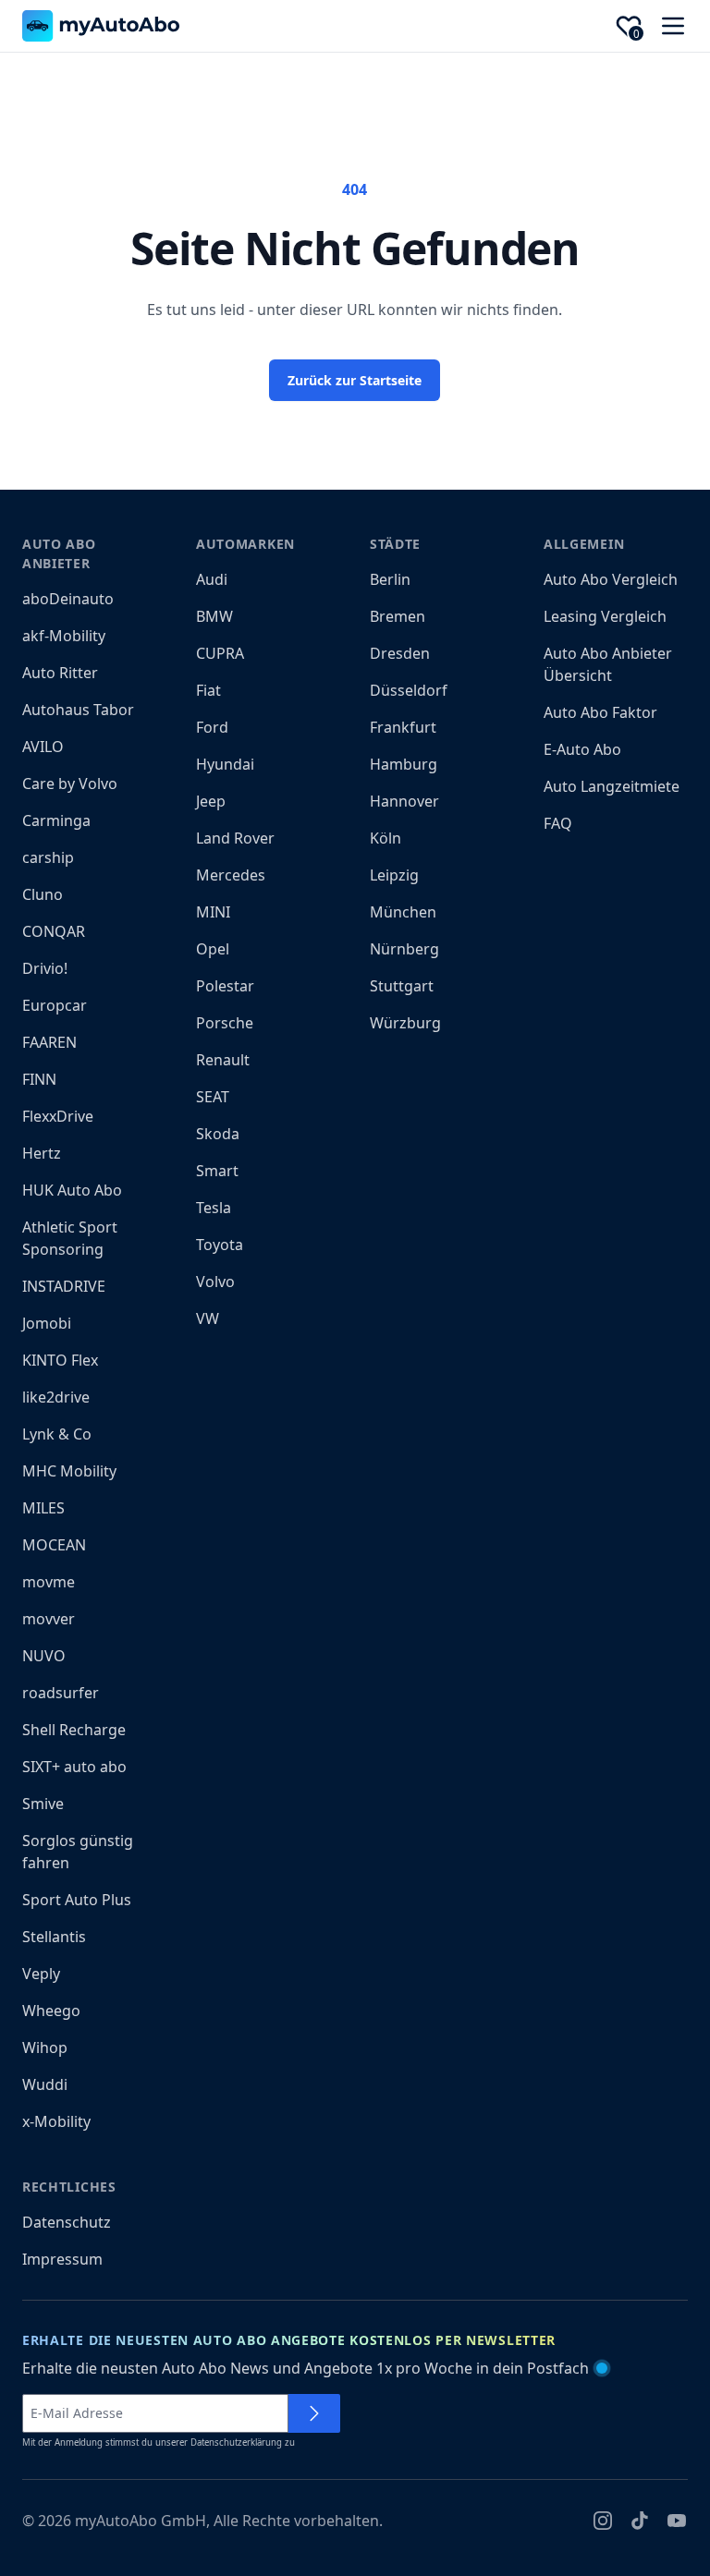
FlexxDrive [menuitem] (58, 1116)
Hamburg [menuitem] (404, 764)
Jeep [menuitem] (211, 801)
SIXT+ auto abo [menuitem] (74, 1767)
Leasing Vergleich (605, 616)
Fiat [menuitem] (208, 690)
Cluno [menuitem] (43, 894)
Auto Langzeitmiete (612, 786)
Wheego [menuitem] (51, 2011)
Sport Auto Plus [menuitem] (77, 1900)
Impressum (62, 2259)
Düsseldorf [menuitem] (409, 690)
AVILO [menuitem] (43, 747)
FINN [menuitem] (39, 1079)
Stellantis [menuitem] (54, 1937)
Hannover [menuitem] (404, 801)
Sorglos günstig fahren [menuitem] (78, 1852)
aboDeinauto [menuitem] (68, 599)
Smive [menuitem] (43, 1804)
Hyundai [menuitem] (225, 764)
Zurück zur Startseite (355, 380)
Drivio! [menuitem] (45, 968)
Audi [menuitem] (212, 579)
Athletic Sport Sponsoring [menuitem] (70, 1238)
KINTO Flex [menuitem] (60, 1360)
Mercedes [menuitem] (231, 875)
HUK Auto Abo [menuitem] (72, 1190)
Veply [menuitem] (41, 1974)
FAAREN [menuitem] (49, 1042)
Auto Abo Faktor (600, 712)
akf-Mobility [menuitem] (64, 636)
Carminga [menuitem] (56, 820)
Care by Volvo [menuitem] (70, 784)
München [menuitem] (403, 912)
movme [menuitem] (49, 1582)
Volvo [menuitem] (215, 1282)
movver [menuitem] (49, 1619)
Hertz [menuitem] (42, 1153)
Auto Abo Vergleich (611, 579)
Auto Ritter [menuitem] (60, 673)
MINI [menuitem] (213, 912)
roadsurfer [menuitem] (61, 1693)
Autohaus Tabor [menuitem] (78, 710)
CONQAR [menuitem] (54, 931)
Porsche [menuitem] (225, 1023)
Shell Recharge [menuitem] (74, 1730)
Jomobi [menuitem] (47, 1323)
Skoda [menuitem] (218, 1134)
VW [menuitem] (208, 1318)
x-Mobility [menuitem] (56, 2121)
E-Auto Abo (582, 749)
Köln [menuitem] (386, 838)
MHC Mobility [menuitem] (69, 1471)
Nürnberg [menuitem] (404, 949)
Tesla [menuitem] (214, 1208)
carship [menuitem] (48, 857)
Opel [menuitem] (213, 949)
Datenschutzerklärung (236, 2442)
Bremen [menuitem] (398, 616)
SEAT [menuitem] (213, 1097)
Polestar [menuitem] (225, 986)
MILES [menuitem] (43, 1508)
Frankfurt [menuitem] (403, 727)
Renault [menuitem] (223, 1060)
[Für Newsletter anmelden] (314, 2413)
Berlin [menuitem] (390, 579)
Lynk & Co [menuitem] (57, 1434)
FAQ (558, 823)
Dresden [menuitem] (400, 653)
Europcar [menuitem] (55, 1005)
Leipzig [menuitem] (394, 875)
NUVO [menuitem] (44, 1656)
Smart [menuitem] (217, 1171)
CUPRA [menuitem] (220, 653)
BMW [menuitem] (214, 616)
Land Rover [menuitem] (235, 838)
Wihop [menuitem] (45, 2047)
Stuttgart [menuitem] (402, 986)
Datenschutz (67, 2222)
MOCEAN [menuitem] (54, 1545)
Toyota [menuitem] (220, 1245)
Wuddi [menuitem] (45, 2084)
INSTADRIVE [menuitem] (64, 1286)
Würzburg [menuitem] (405, 1023)
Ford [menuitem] (212, 727)
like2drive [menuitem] (56, 1397)
